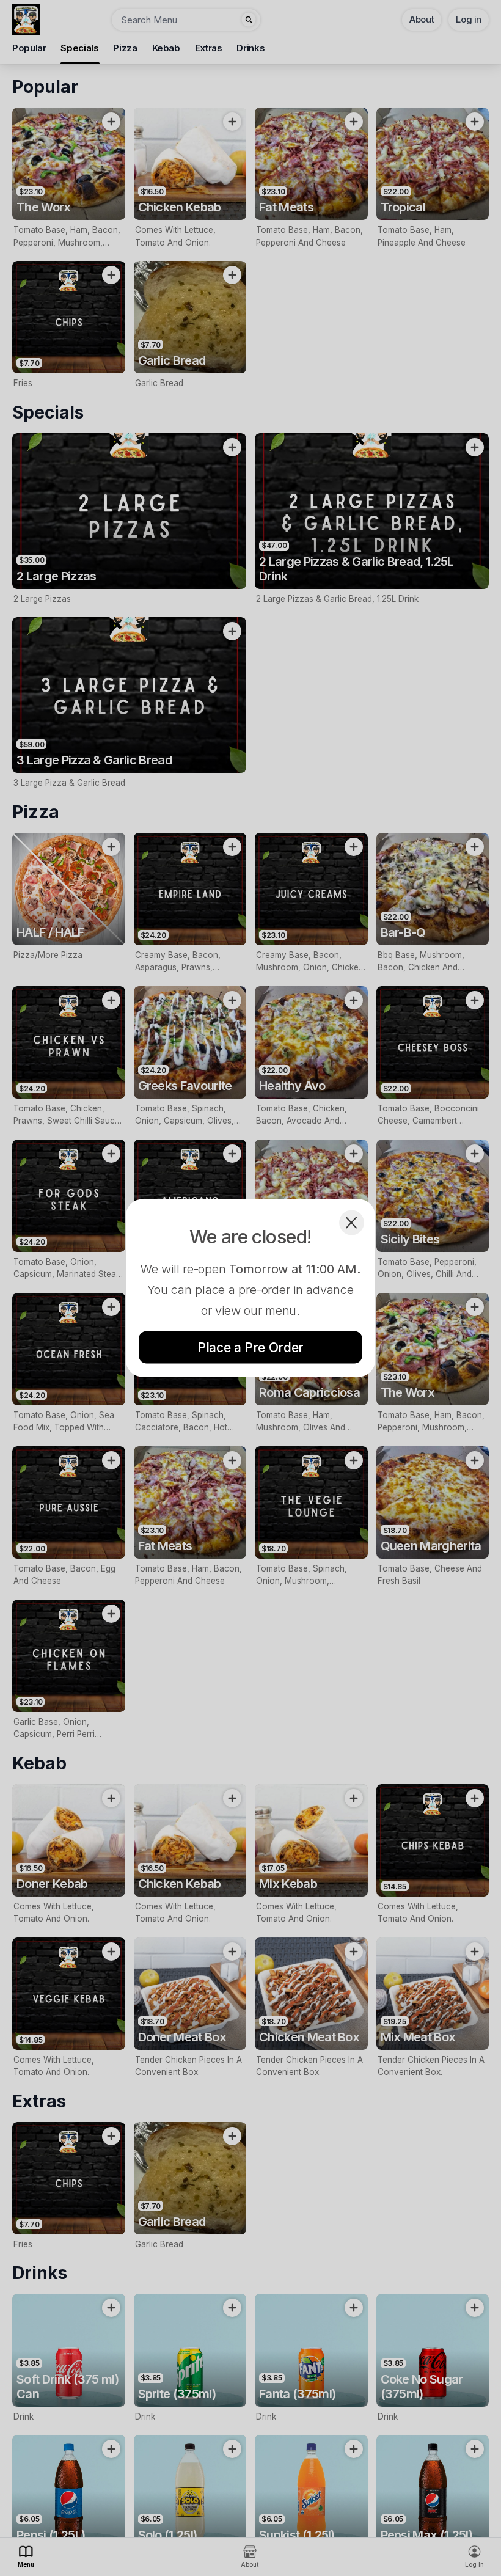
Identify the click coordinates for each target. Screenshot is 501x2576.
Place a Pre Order (250, 1348)
